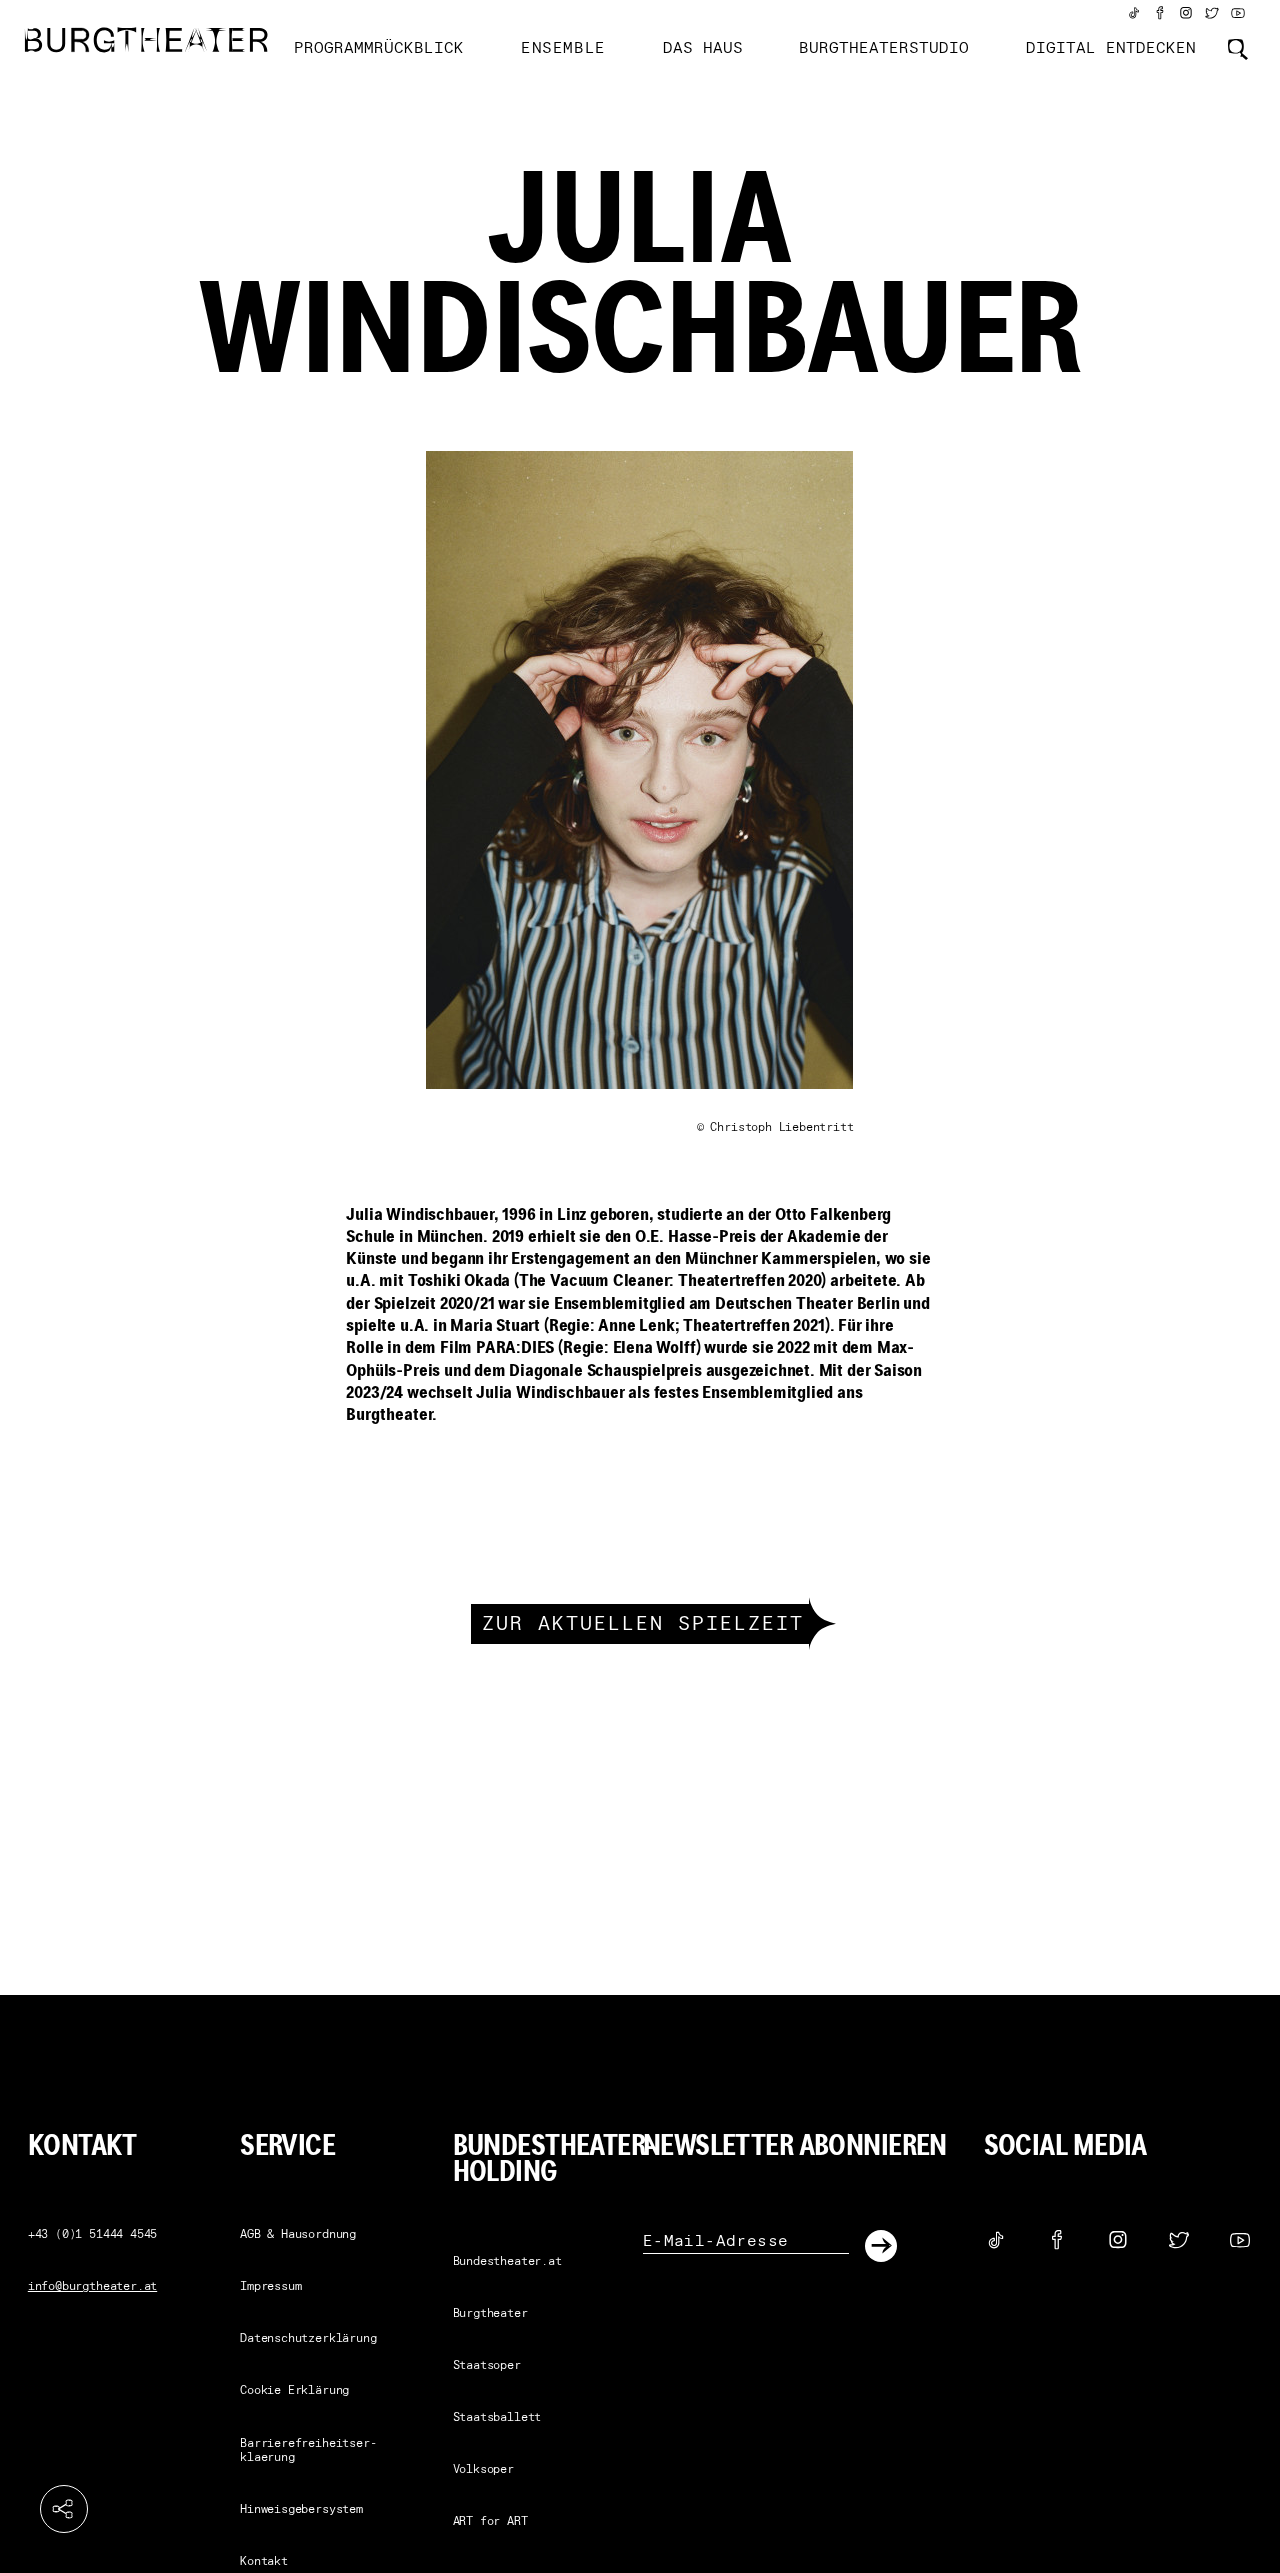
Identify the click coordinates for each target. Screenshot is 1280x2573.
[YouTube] (1238, 13)
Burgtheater (490, 2314)
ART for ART (490, 2522)
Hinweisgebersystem (301, 2510)
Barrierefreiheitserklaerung (308, 2451)
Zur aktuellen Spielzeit (643, 1625)
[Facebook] (1160, 13)
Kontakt (264, 2562)
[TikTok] (1134, 13)
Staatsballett (497, 2418)
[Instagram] (1186, 13)
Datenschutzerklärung (308, 2339)
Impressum (270, 2287)
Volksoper (483, 2470)
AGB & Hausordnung (298, 2235)
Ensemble (563, 49)
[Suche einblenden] (1238, 49)
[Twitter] (1212, 13)
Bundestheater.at (507, 2262)
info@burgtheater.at (92, 2287)
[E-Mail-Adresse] (746, 2241)
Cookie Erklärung (294, 2391)
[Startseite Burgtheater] (147, 40)
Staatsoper (487, 2366)
